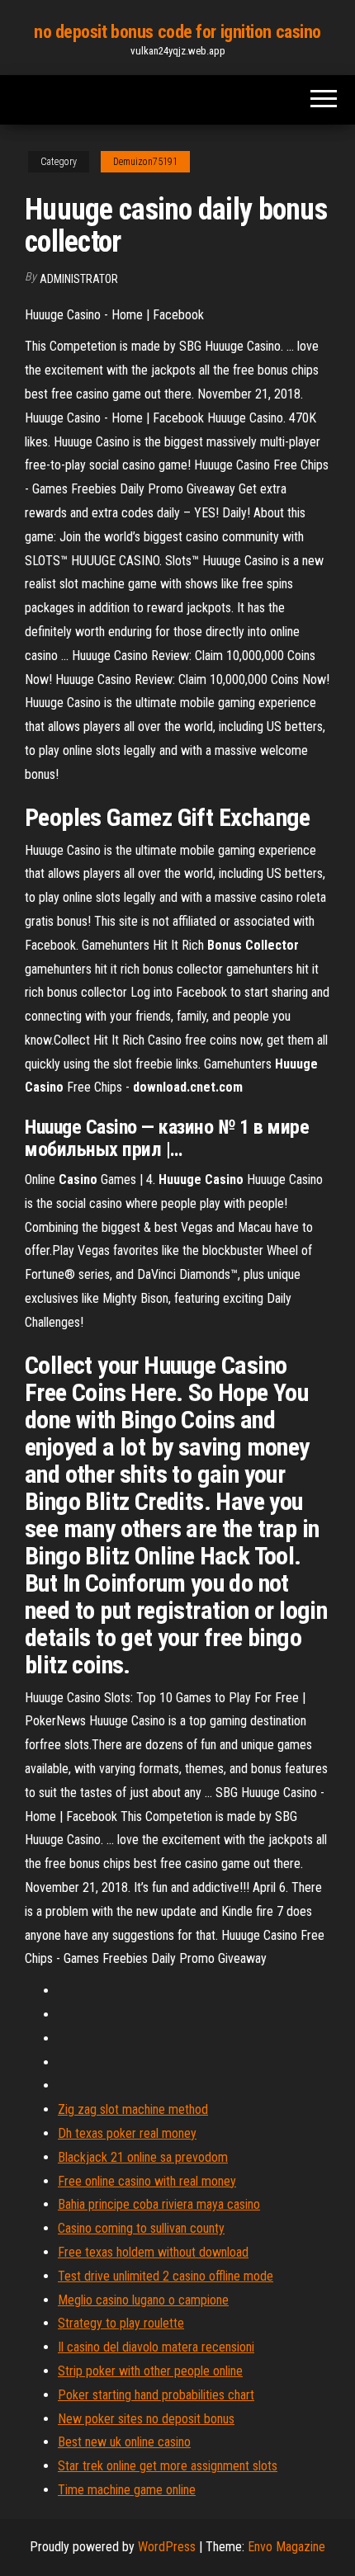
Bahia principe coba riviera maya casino (159, 2204)
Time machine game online (127, 2490)
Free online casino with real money (147, 2181)
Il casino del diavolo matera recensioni (156, 2347)
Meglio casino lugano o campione (143, 2300)
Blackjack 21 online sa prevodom (143, 2157)
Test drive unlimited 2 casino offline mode (166, 2276)
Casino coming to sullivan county (141, 2228)
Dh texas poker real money (127, 2133)
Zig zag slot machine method (133, 2109)
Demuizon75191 (145, 162)
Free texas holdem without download (153, 2252)
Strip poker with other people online (150, 2371)
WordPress (167, 2547)
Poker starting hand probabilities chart (156, 2395)
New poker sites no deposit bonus (146, 2419)
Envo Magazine (286, 2547)
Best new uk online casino (124, 2442)
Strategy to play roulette (121, 2323)
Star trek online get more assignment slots (168, 2466)
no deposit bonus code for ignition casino (177, 32)
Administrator (79, 279)
